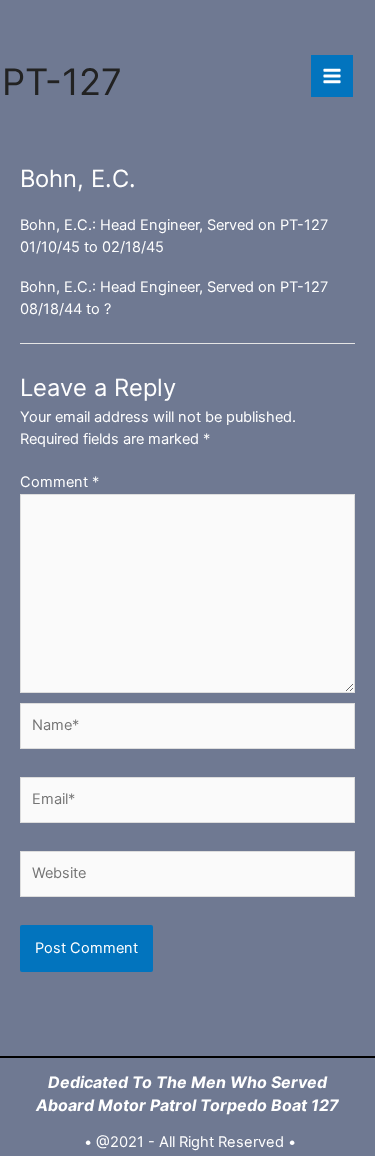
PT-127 (62, 82)
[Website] (187, 878)
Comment (59, 482)
